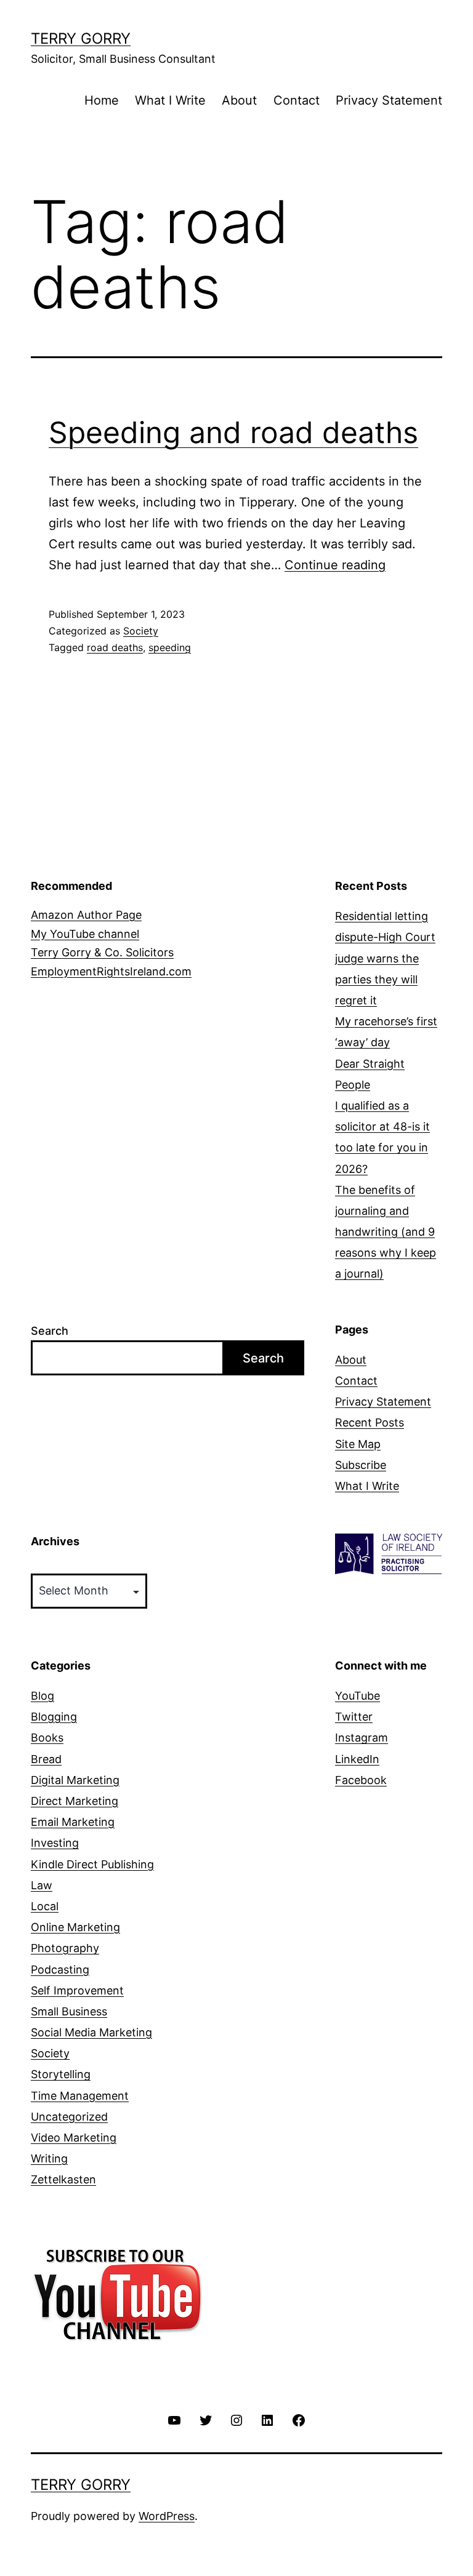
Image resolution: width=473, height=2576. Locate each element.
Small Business (69, 2011)
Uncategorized (69, 2117)
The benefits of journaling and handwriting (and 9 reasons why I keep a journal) (386, 1232)
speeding (170, 647)
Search (50, 1331)
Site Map (358, 1444)
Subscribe (361, 1465)
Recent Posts (370, 1422)
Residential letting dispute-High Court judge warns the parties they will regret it (385, 958)
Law (42, 1885)
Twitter (354, 1717)
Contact (297, 100)
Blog (42, 1696)
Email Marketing (73, 1822)
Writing (49, 2158)
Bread (46, 1759)
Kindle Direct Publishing (92, 1864)
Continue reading (335, 565)
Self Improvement (77, 1990)
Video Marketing (74, 2138)
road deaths (115, 647)
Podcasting (60, 1970)
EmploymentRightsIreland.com (111, 971)
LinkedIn (357, 1759)
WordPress (167, 2516)
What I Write (170, 100)
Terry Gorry (81, 38)
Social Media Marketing (91, 2032)
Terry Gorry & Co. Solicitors (102, 952)
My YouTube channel (85, 934)
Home (102, 100)
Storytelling (61, 2074)
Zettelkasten (63, 2179)
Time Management (80, 2096)
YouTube (358, 1696)
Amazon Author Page (86, 915)
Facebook (361, 1780)
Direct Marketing (75, 1801)
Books (47, 1738)
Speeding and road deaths (233, 432)
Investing (55, 1843)
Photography (65, 1948)
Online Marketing (75, 1927)
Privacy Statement (389, 100)
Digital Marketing (75, 1780)
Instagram (362, 1738)
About (239, 100)
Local (45, 1906)
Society (141, 631)
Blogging (54, 1717)
